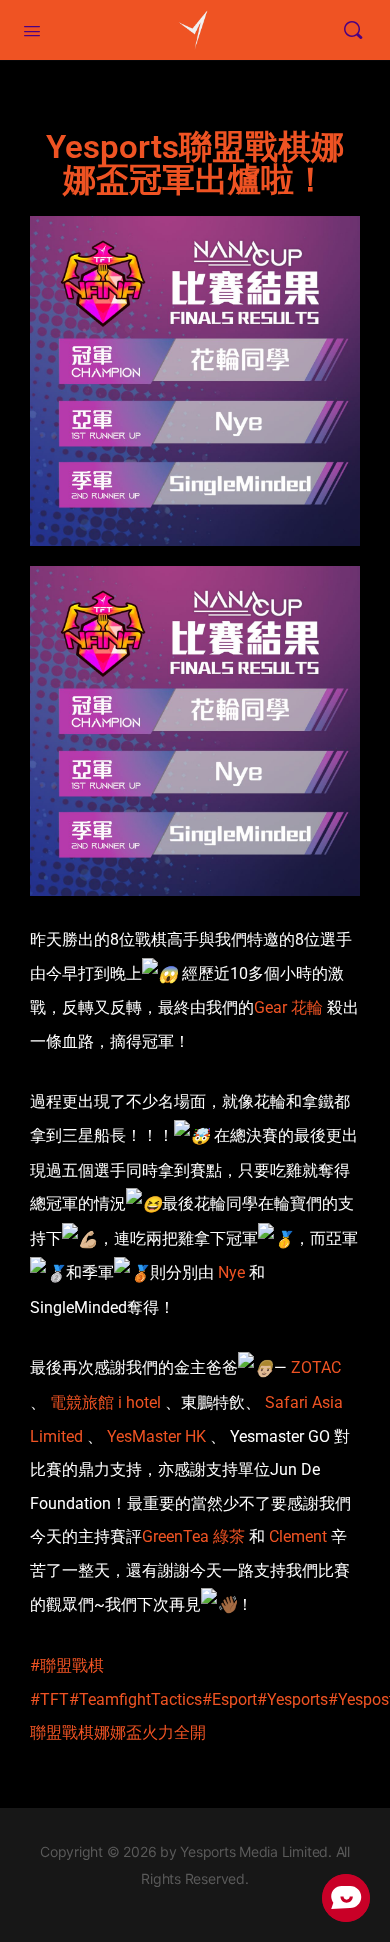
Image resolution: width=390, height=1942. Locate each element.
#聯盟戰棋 (67, 1665)
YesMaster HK (156, 1436)
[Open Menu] (32, 29)
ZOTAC (316, 1367)
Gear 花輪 (288, 1007)
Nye (231, 1272)
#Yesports (292, 1699)
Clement (298, 1536)
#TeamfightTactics (135, 1699)
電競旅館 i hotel (105, 1402)
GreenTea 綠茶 (193, 1536)
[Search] (353, 30)
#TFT (49, 1699)
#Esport (229, 1699)
